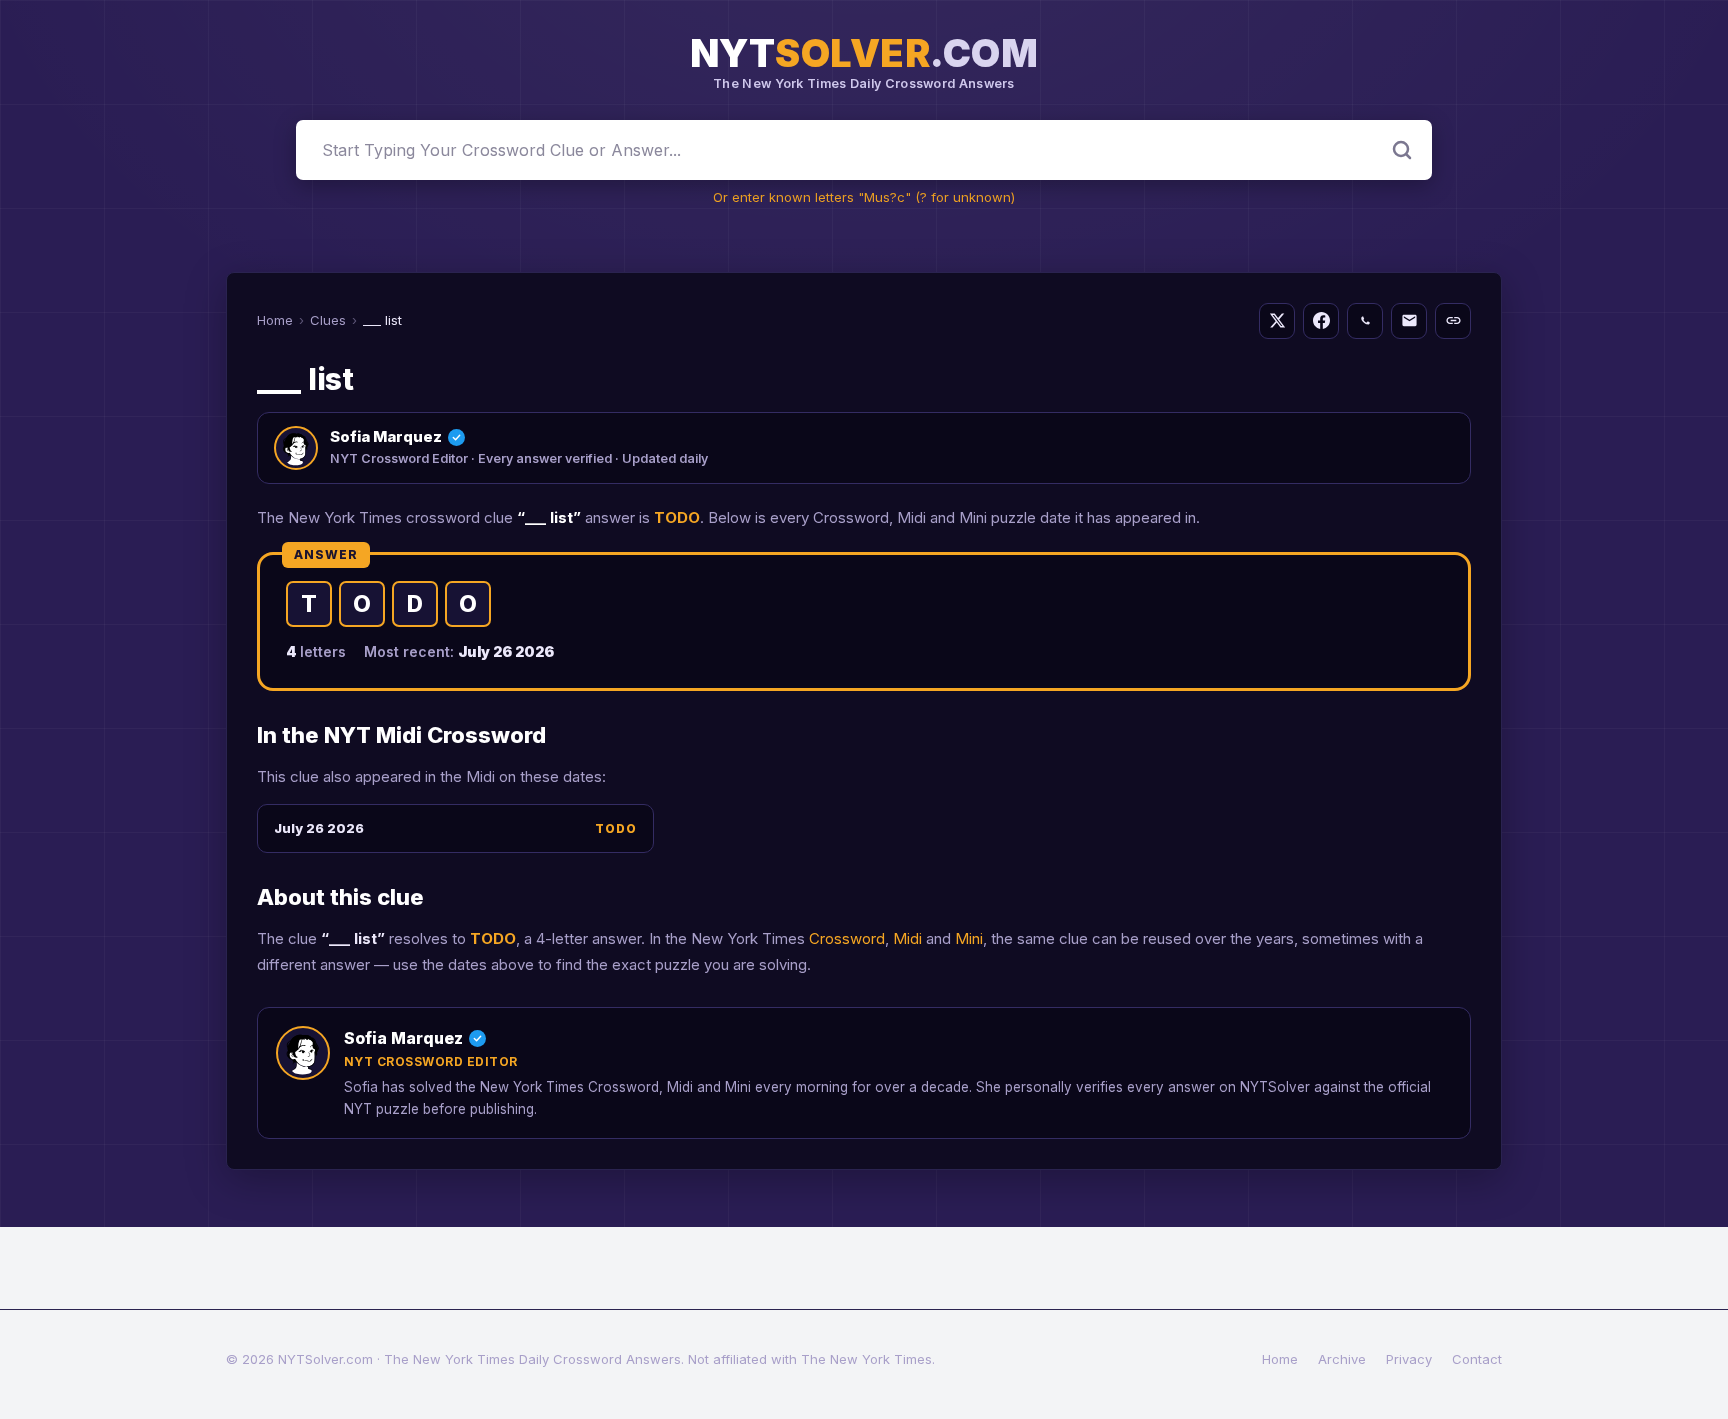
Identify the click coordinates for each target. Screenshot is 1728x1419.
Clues (328, 320)
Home (275, 320)
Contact (1477, 1359)
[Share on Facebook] (1321, 321)
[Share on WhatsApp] (1365, 321)
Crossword (847, 938)
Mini (969, 938)
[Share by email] (1409, 321)
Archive (1342, 1359)
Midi (907, 938)
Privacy (1409, 1359)
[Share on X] (1277, 321)
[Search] (1402, 150)
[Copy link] (1453, 321)
